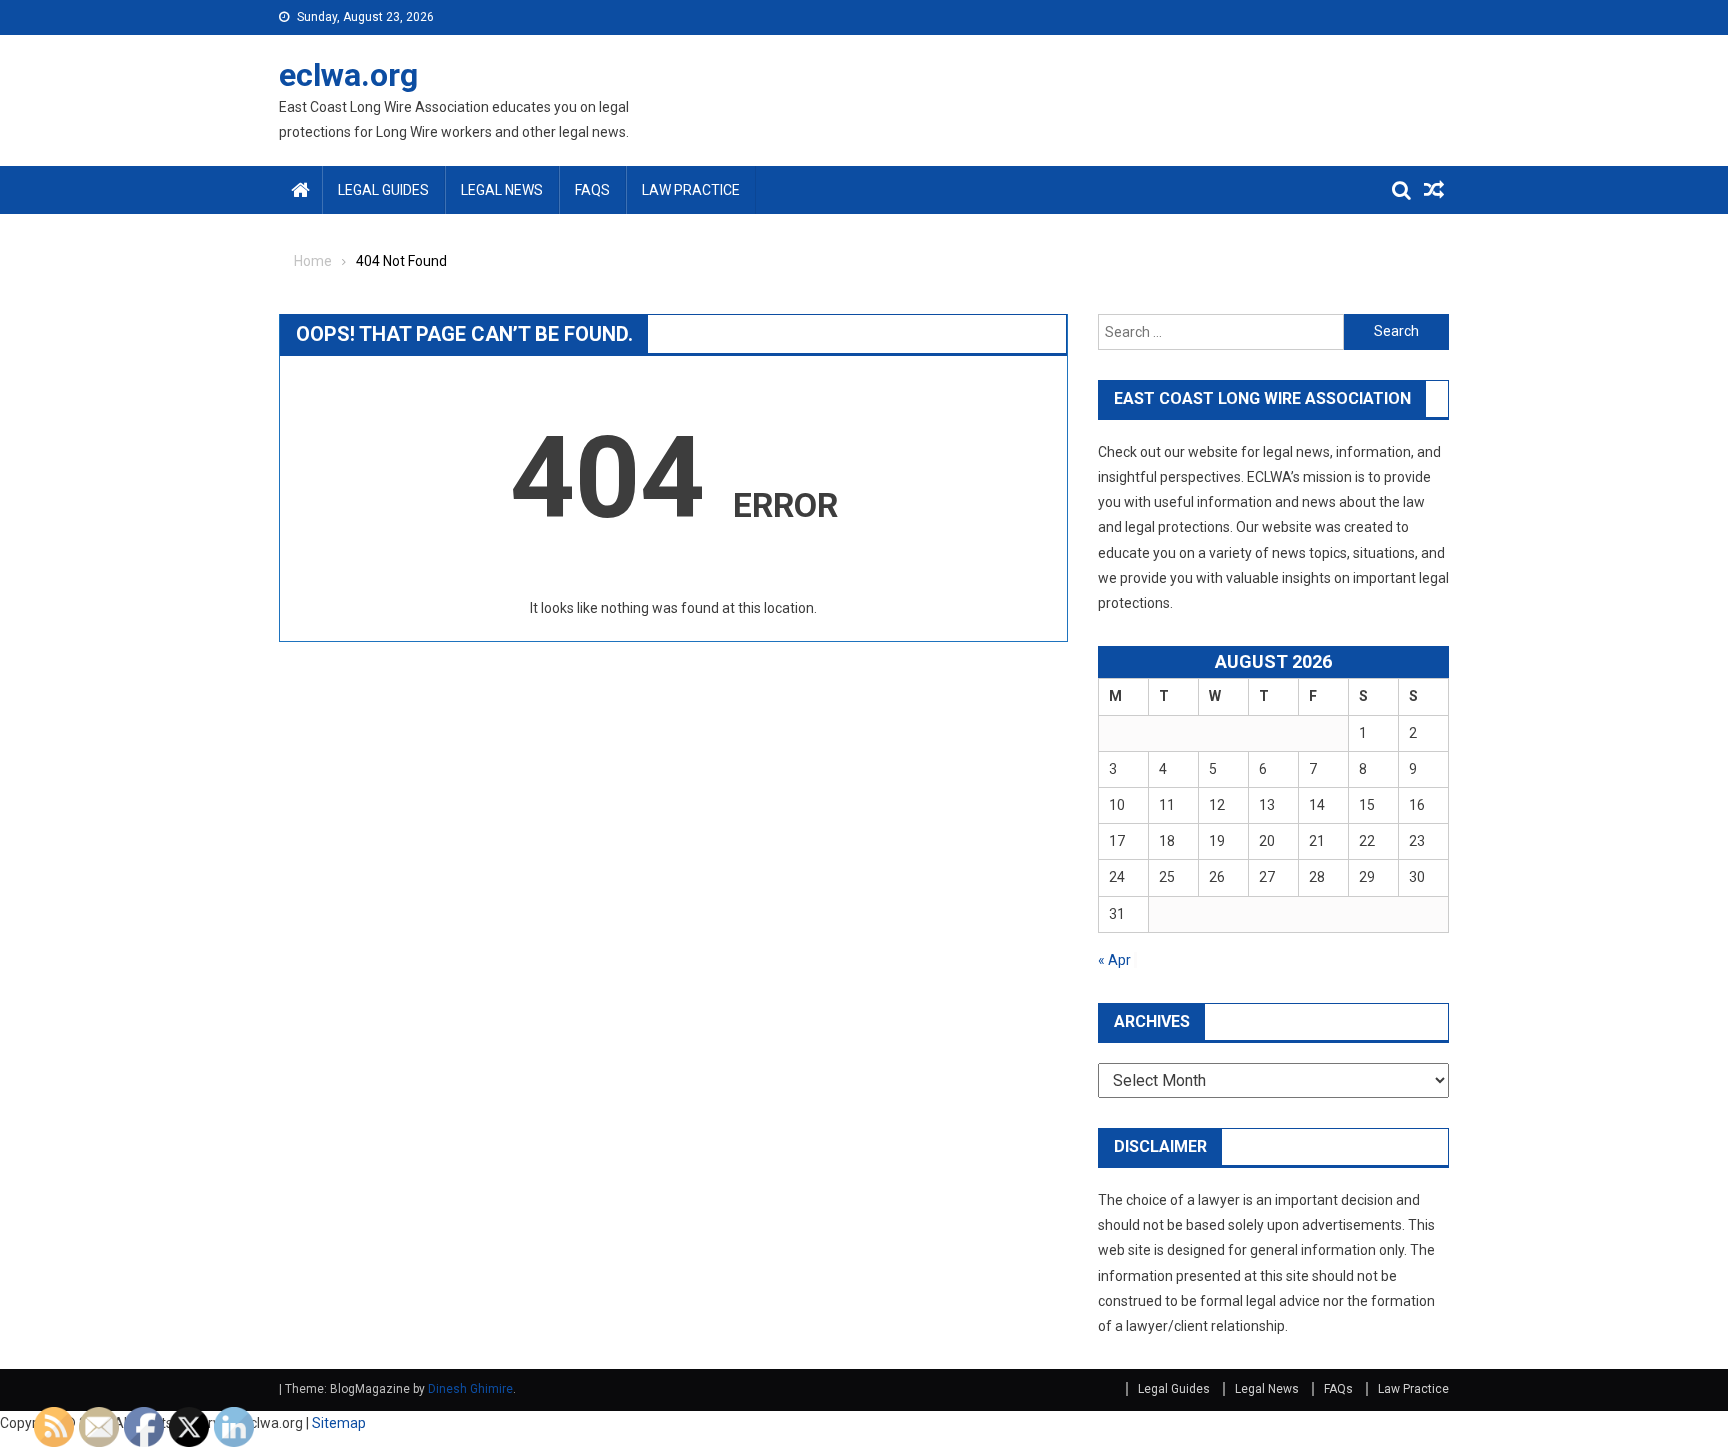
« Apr (1114, 960)
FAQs (592, 190)
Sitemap (339, 1423)
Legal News (502, 190)
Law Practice (691, 190)
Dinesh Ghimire (470, 1389)
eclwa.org (348, 75)
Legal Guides (383, 190)
